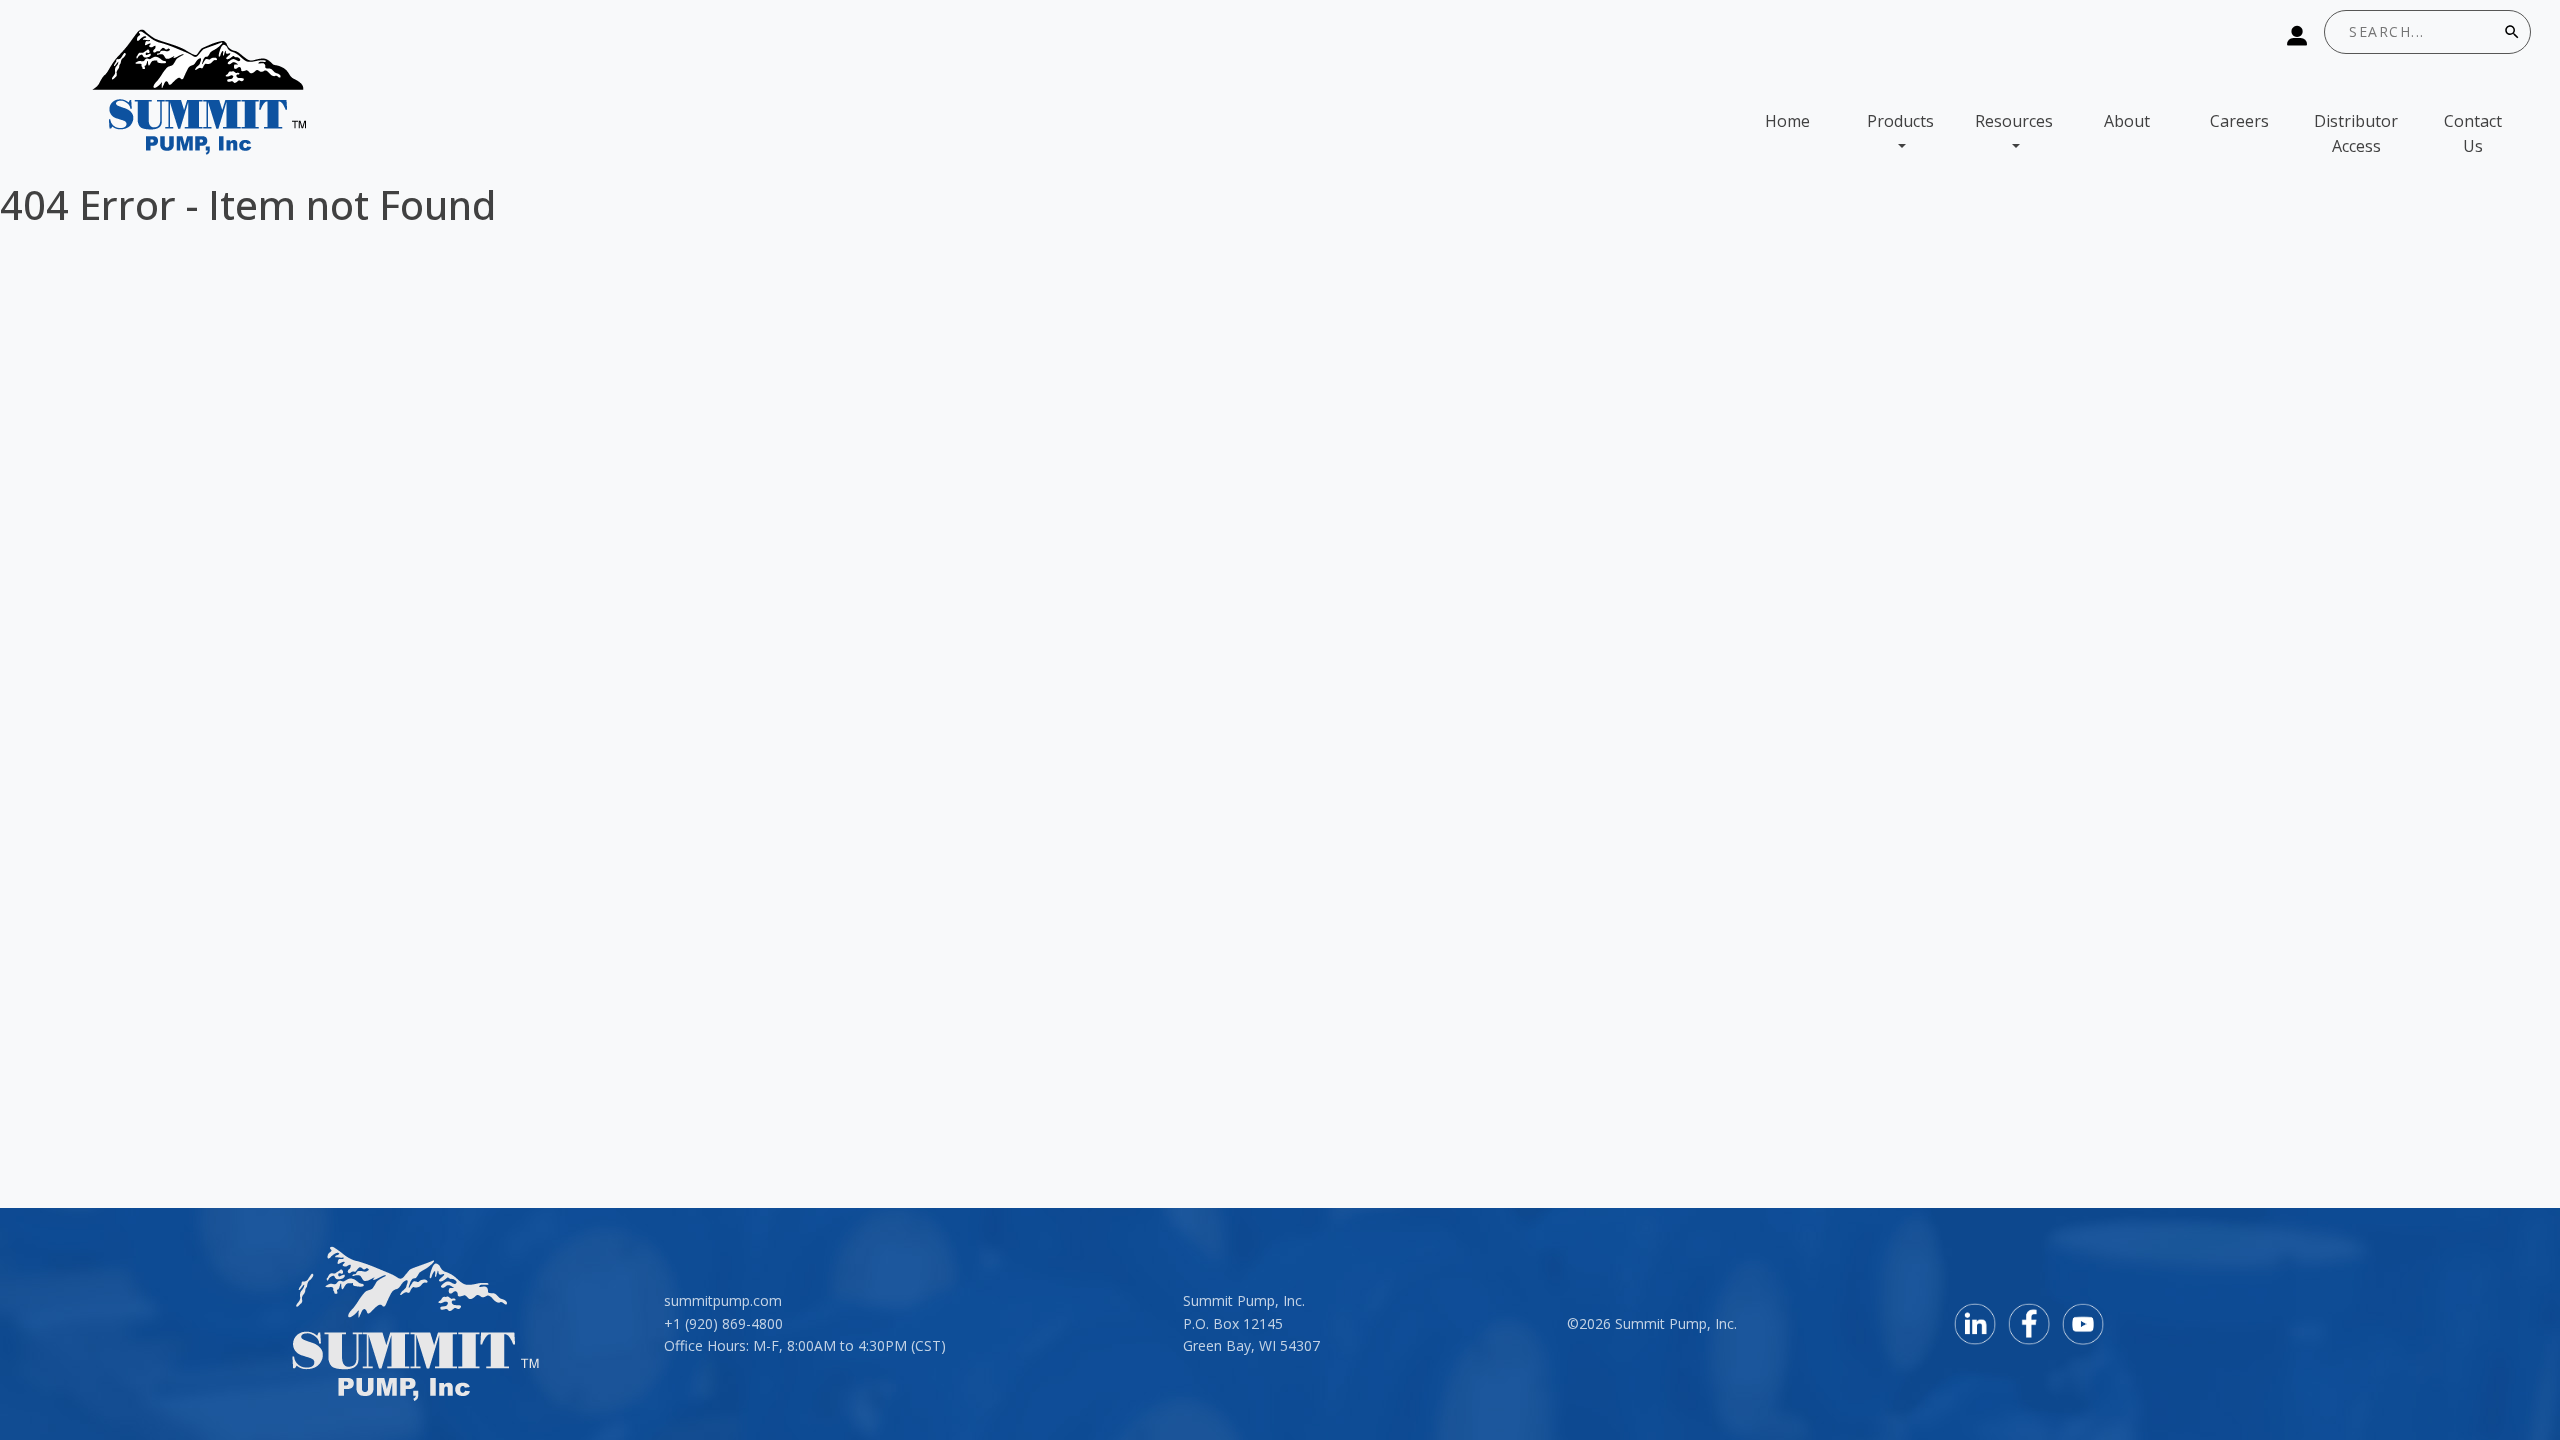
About (2127, 121)
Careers (2239, 121)
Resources (2014, 121)
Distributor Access (2356, 134)
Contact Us (2473, 134)
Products (1900, 121)
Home (1787, 121)
